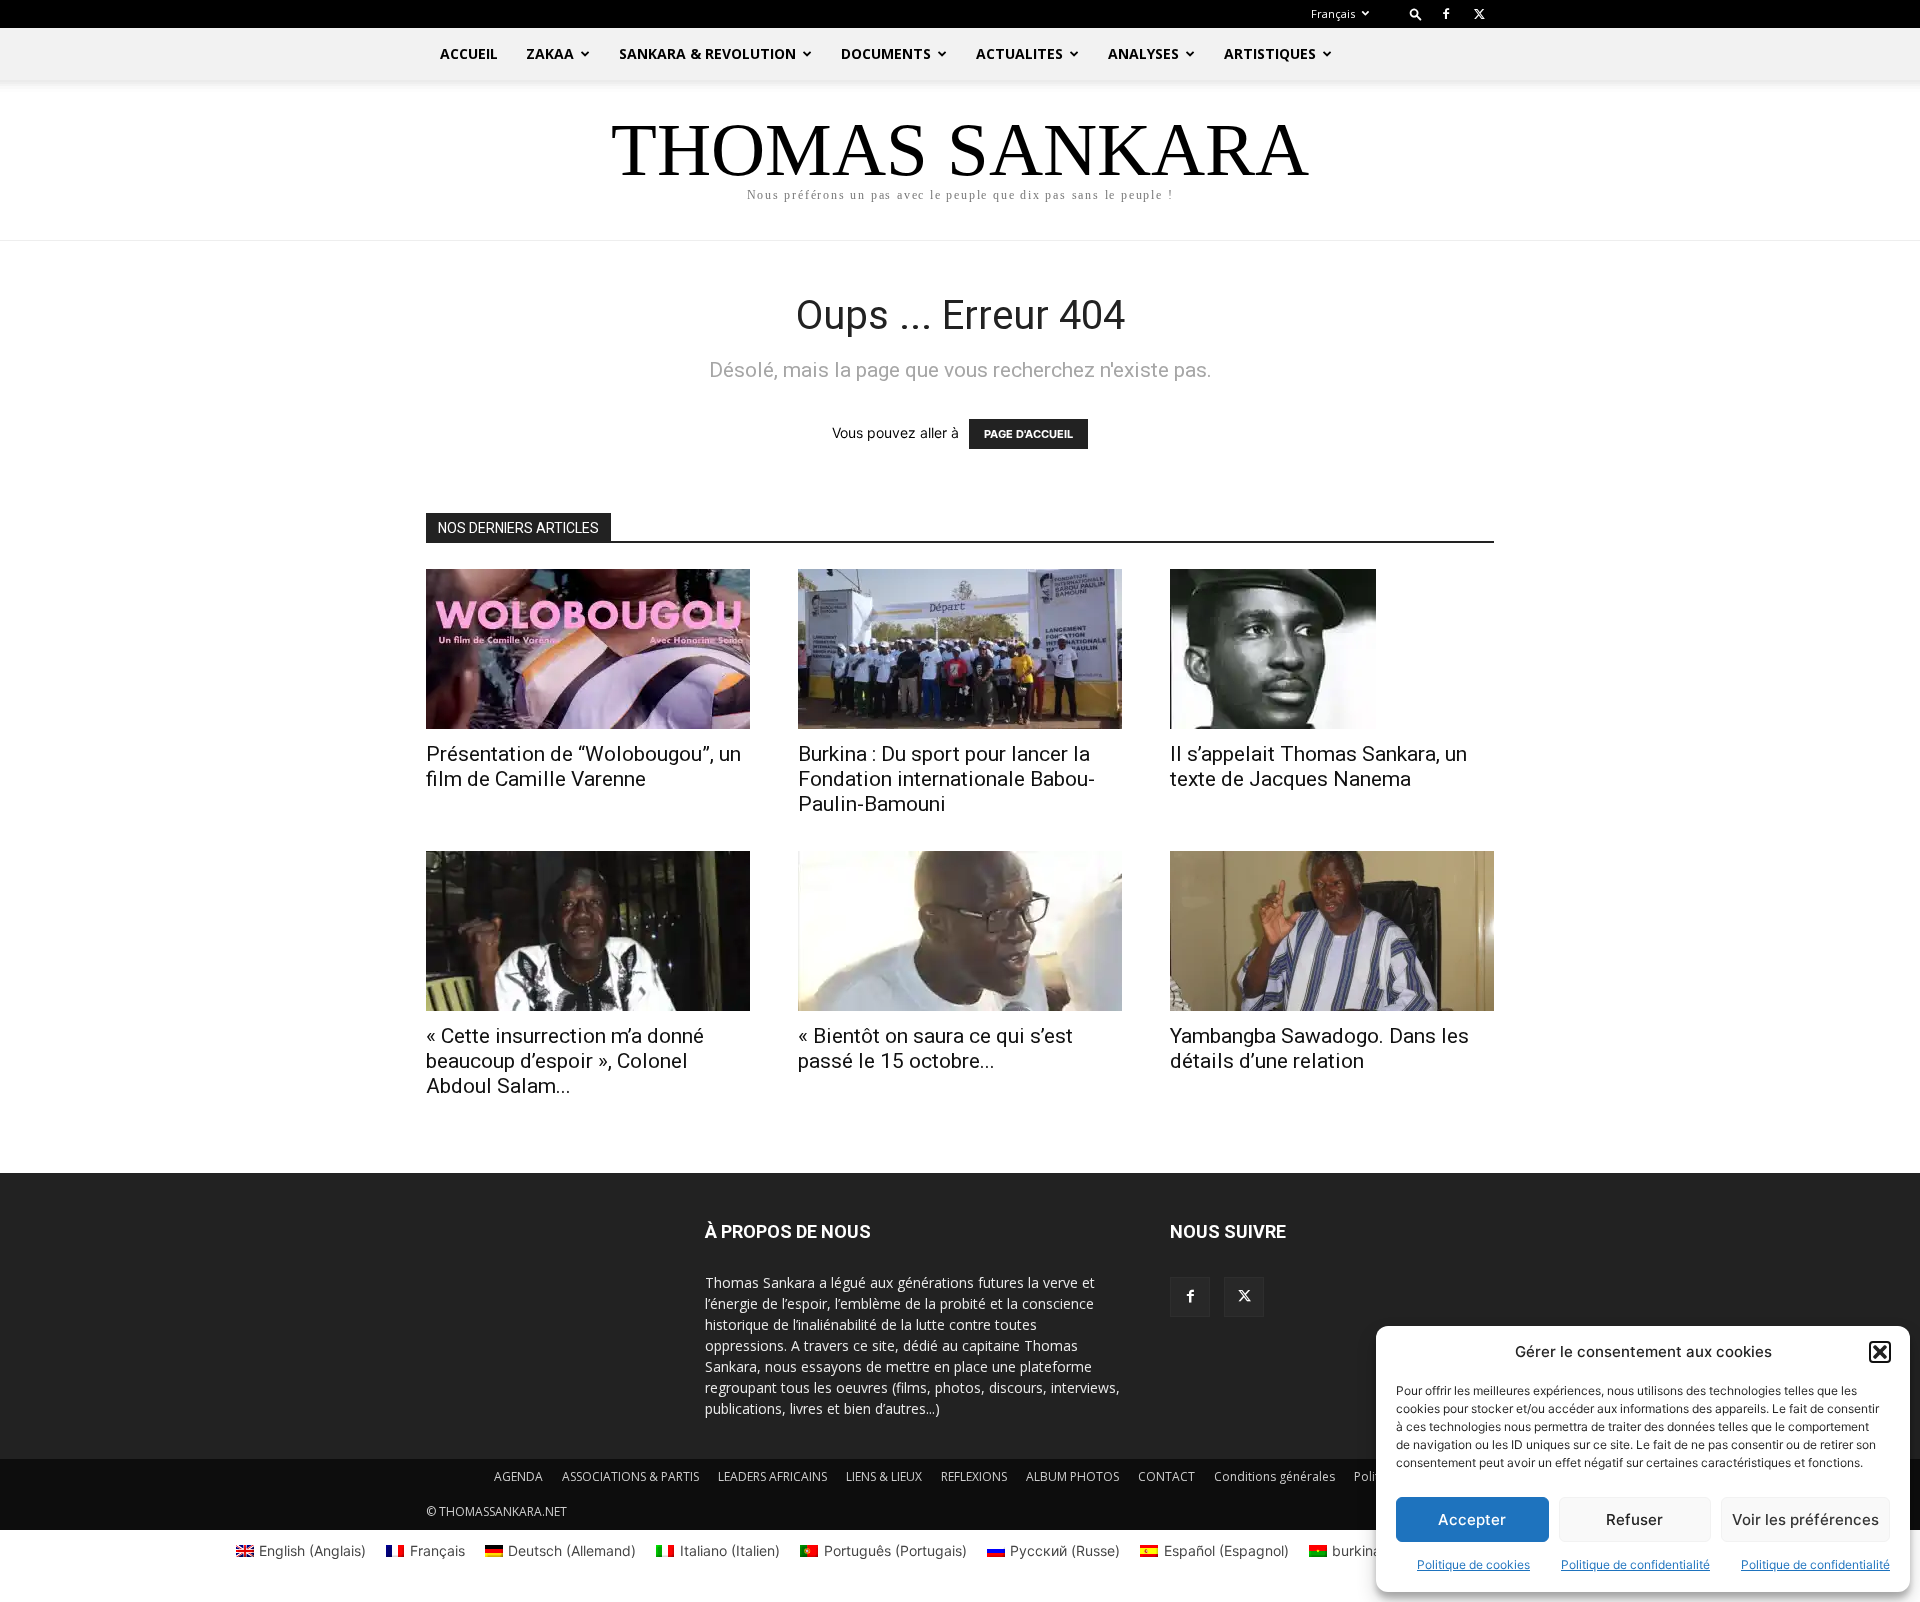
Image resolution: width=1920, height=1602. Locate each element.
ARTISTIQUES (1270, 53)
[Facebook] (1446, 14)
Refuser (1634, 1519)
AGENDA (518, 1476)
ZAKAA (550, 53)
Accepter (1472, 1519)
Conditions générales (1274, 1476)
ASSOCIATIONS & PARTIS (630, 1476)
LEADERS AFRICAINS (772, 1476)
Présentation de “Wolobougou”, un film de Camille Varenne (583, 766)
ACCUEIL (469, 53)
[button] (1880, 1352)
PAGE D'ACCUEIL (1028, 434)
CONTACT (1166, 1476)
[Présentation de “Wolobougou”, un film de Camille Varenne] (588, 649)
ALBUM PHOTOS (1072, 1476)
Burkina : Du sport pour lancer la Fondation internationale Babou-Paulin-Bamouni (946, 779)
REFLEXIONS (974, 1476)
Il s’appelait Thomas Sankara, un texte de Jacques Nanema (1318, 766)
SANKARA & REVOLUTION (707, 53)
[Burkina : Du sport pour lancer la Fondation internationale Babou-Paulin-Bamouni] (960, 649)
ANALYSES (1143, 53)
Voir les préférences (1805, 1519)
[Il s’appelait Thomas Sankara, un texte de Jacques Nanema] (1332, 649)
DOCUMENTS (886, 53)
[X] (1479, 14)
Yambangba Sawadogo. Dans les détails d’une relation (1319, 1048)
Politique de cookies (1473, 1564)
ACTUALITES (1019, 53)
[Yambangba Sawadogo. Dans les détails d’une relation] (1332, 931)
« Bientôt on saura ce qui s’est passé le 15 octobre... (935, 1048)
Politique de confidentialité (1635, 1564)
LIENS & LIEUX (884, 1476)
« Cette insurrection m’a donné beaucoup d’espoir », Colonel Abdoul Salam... (565, 1061)
